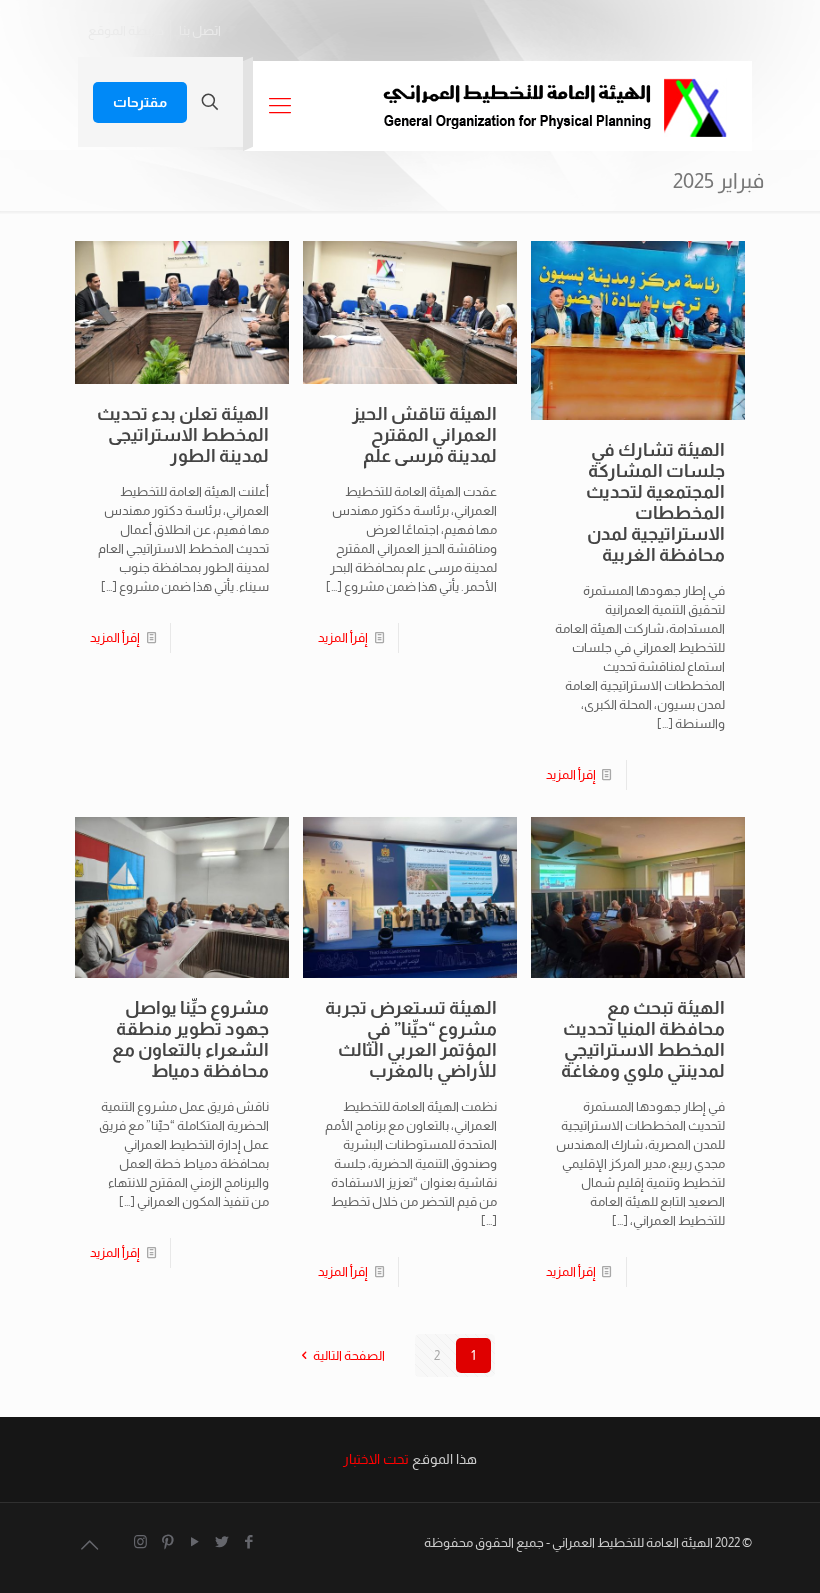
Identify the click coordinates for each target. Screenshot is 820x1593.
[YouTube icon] (194, 1541)
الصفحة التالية (349, 1355)
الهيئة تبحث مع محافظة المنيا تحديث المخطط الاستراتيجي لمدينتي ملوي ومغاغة (643, 1039)
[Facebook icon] (248, 1541)
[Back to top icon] (89, 1545)
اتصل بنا (200, 30)
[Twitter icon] (221, 1541)
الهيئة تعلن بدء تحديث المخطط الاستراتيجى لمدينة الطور (183, 435)
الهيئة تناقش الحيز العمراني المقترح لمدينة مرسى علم (424, 435)
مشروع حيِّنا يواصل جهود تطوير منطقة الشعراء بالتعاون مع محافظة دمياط (190, 1039)
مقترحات (140, 102)
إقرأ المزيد (571, 774)
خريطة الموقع (126, 30)
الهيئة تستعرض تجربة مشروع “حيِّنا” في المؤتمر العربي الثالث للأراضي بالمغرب (411, 1039)
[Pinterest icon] (167, 1541)
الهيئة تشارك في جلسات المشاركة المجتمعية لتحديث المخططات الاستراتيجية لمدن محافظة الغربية (655, 502)
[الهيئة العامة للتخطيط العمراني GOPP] (554, 106)
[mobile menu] (280, 106)
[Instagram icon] (140, 1541)
